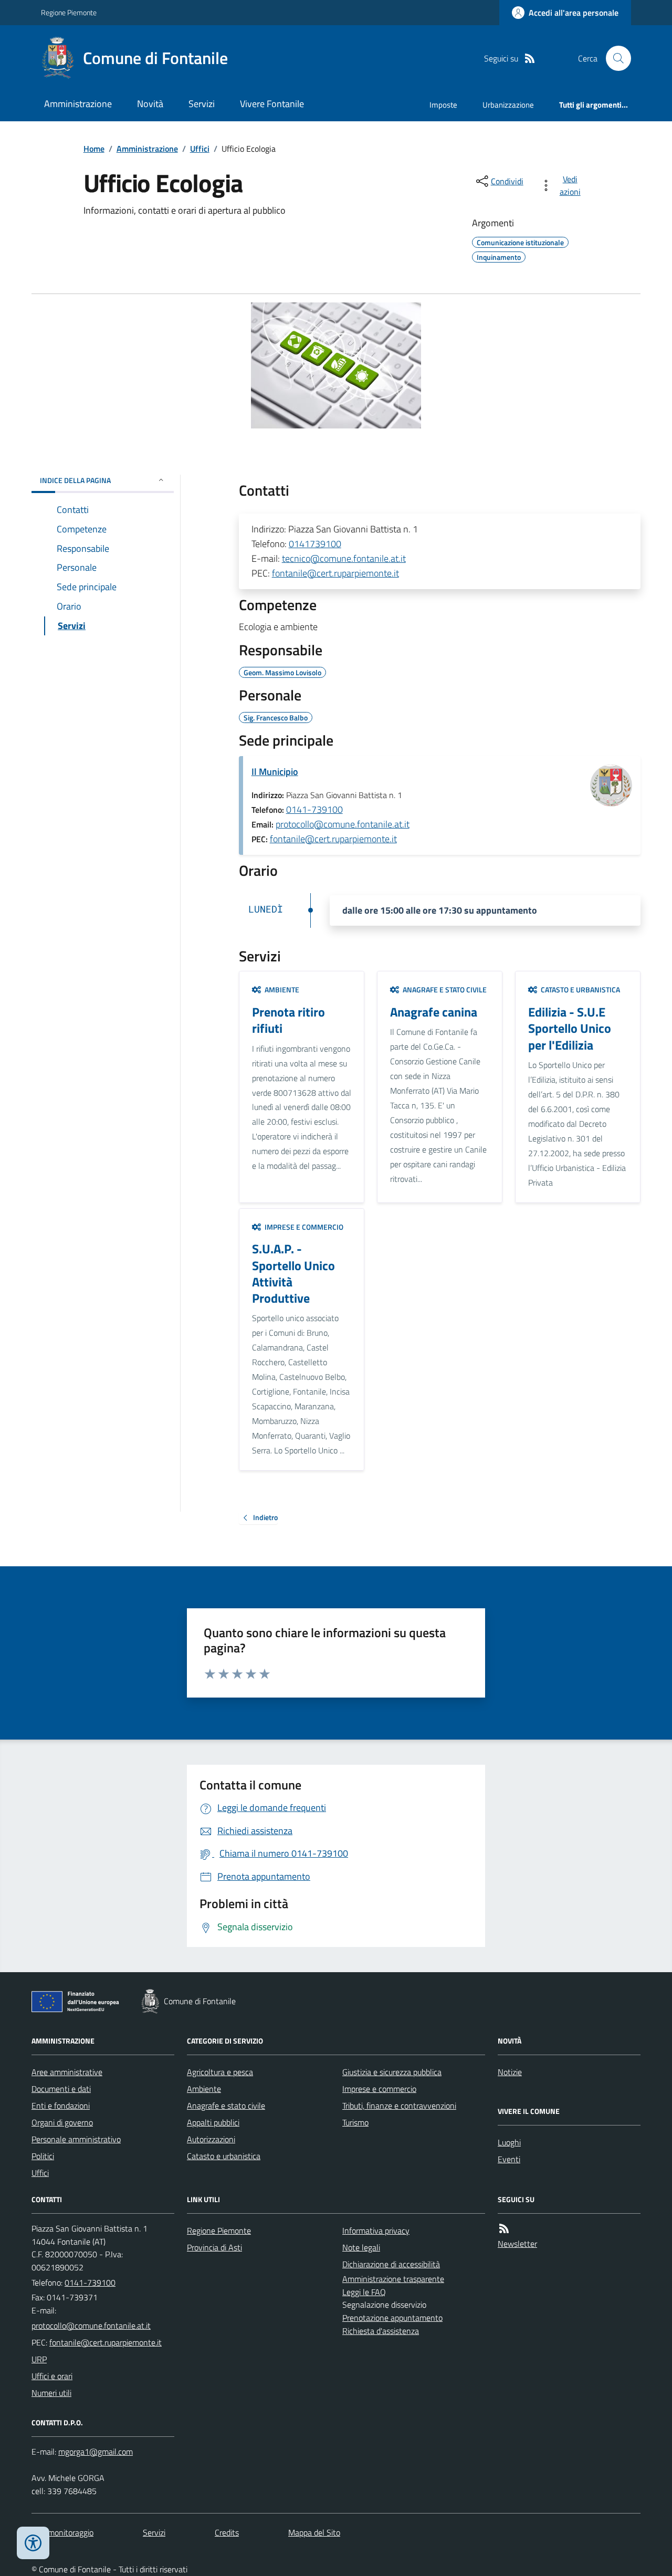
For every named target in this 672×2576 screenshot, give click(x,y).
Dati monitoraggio (62, 2532)
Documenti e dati (61, 2089)
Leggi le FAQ (364, 2292)
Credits (227, 2532)
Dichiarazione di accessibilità (391, 2264)
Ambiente (204, 2089)
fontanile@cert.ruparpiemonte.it (335, 573)
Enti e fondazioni (61, 2106)
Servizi (202, 104)
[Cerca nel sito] (614, 58)
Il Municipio (275, 772)
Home (94, 149)
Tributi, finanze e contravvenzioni (399, 2106)
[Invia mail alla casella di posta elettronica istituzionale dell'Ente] (91, 2326)
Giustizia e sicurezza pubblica (392, 2072)
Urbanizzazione (508, 105)
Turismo (355, 2122)
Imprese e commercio (379, 2089)
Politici (43, 2156)
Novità (150, 104)
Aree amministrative (67, 2072)
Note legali (361, 2247)
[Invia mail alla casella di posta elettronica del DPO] (96, 2452)
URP (39, 2359)
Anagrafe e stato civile (226, 2106)
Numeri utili (51, 2393)
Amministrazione (78, 104)
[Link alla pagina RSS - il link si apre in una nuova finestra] (530, 59)
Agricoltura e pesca (220, 2072)
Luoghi (509, 2142)
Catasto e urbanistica (224, 2156)
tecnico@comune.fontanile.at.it (344, 558)
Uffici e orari (52, 2376)
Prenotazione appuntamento (392, 2318)
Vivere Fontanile (272, 104)
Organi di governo (62, 2122)
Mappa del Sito (314, 2532)
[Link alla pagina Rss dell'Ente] (504, 2229)
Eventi (509, 2159)
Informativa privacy (376, 2231)
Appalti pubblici (213, 2122)
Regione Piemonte (69, 12)
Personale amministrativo (76, 2139)
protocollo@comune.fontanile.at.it (343, 824)
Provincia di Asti (214, 2247)
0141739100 (315, 544)
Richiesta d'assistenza (381, 2331)
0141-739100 (314, 809)
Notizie (510, 2072)
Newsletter (517, 2244)
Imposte (443, 105)
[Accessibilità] (33, 2543)
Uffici (200, 149)
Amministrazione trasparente (393, 2279)
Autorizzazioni (211, 2139)
